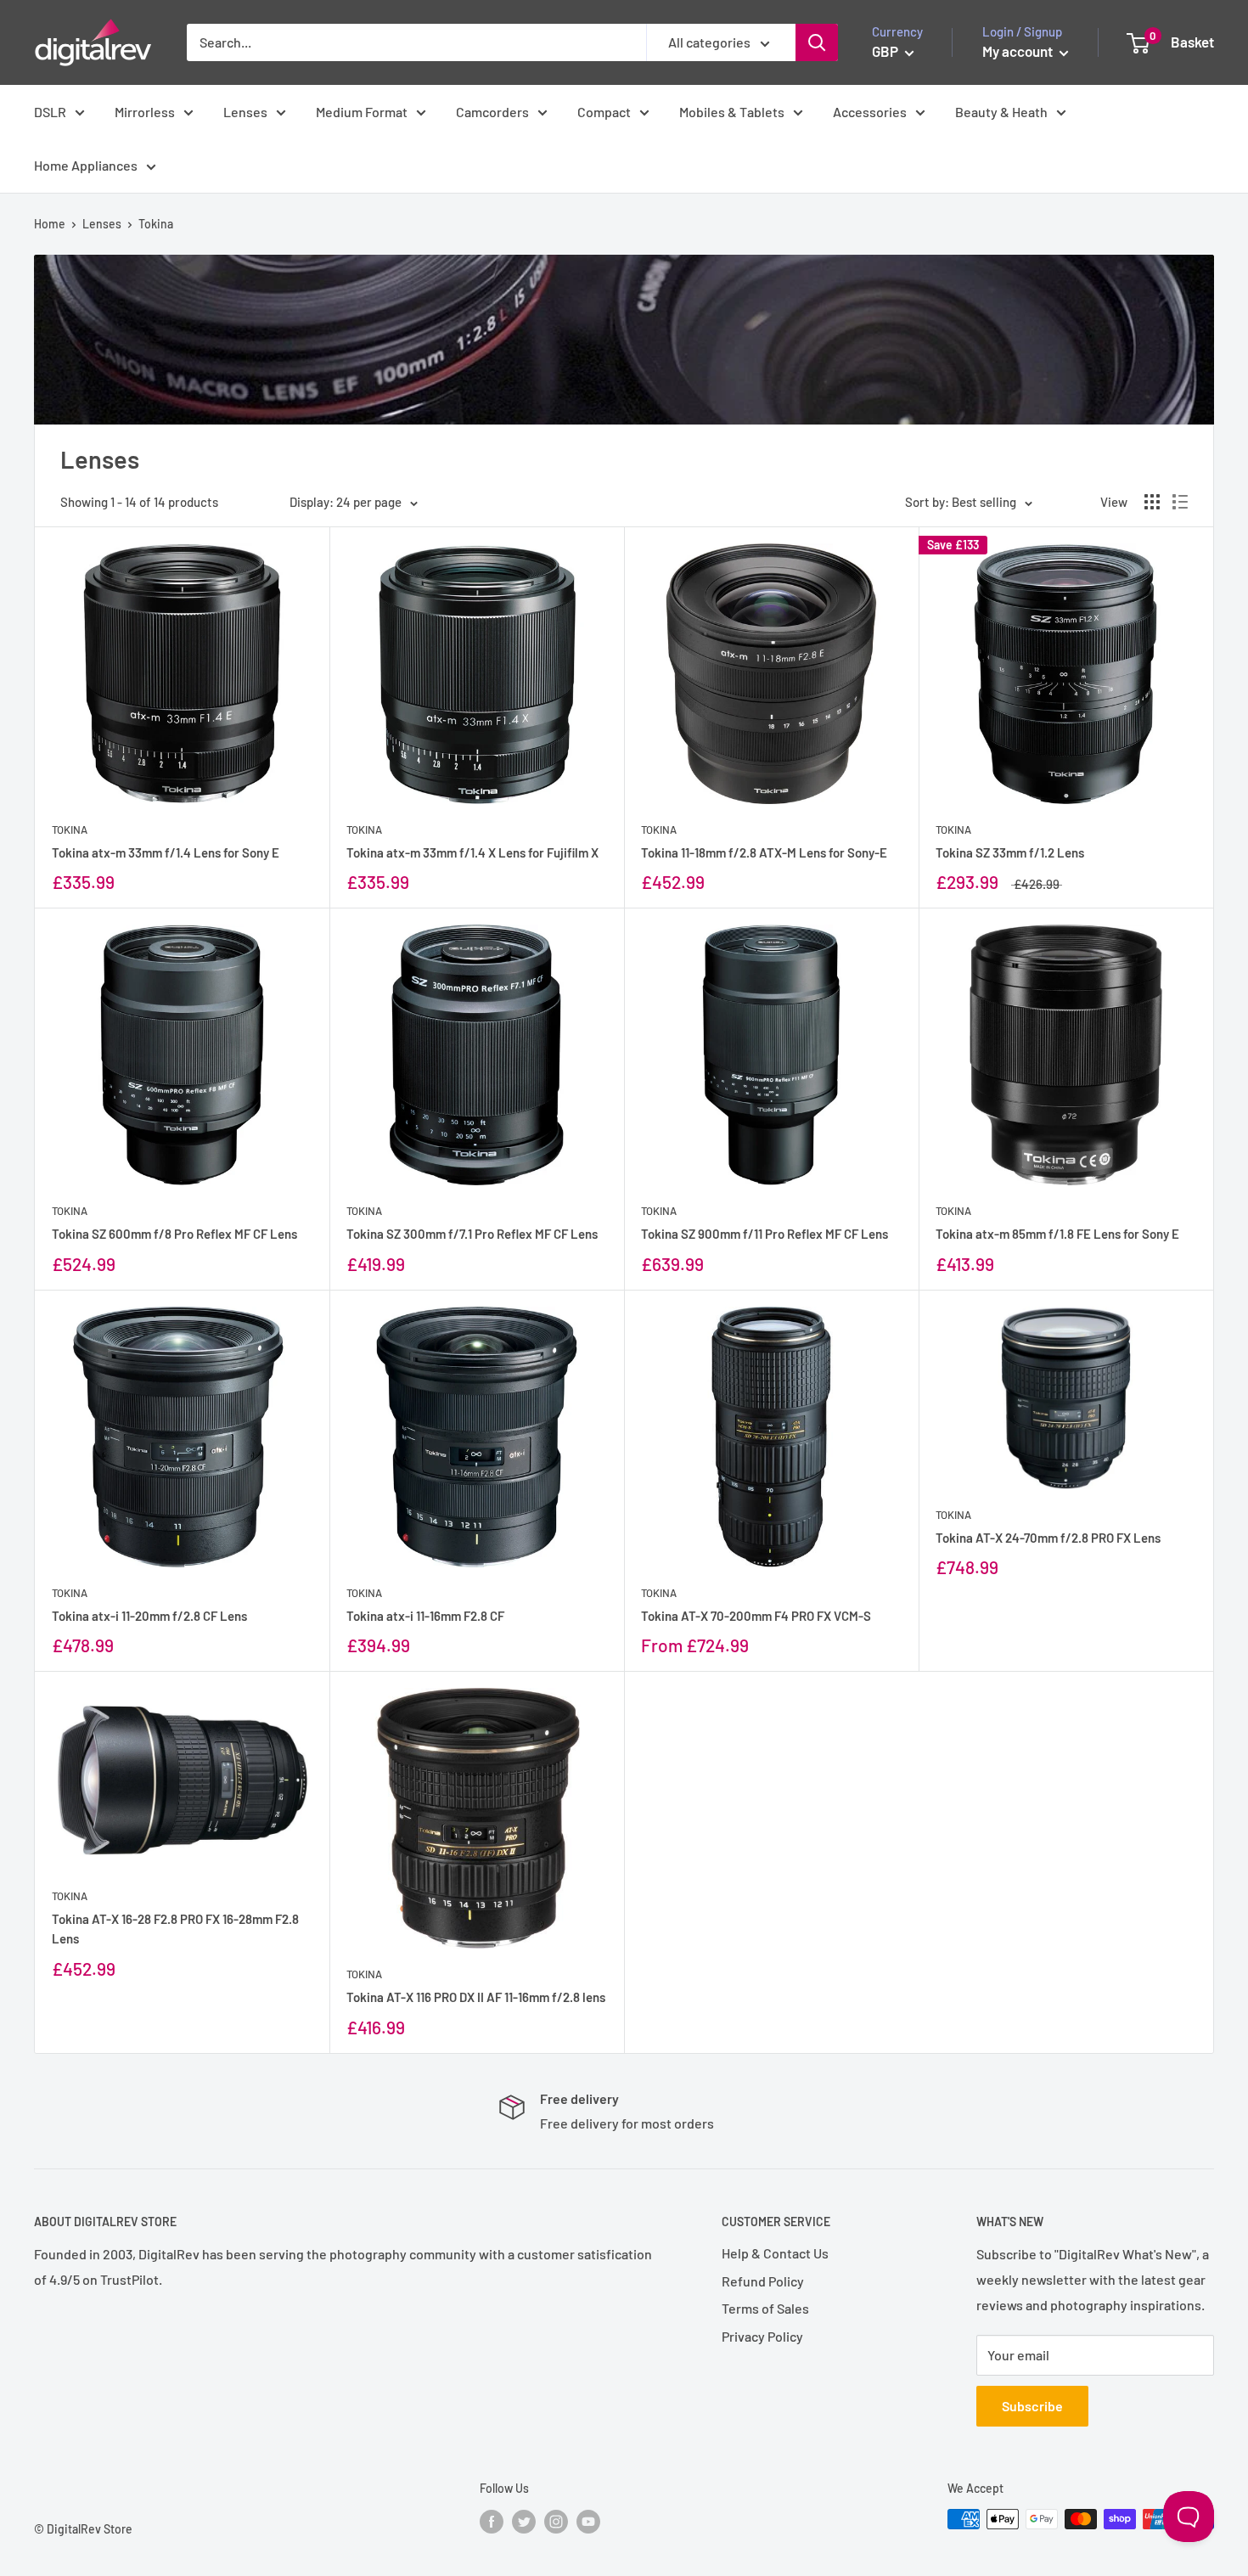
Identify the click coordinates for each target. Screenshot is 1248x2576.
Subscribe (1032, 2406)
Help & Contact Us (775, 2253)
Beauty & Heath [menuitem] (1001, 112)
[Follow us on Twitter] (524, 2521)
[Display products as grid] (1152, 502)
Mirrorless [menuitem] (145, 112)
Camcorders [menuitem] (492, 112)
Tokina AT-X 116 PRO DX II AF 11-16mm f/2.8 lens (476, 1997)
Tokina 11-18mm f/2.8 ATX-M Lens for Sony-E (764, 852)
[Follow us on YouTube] (588, 2521)
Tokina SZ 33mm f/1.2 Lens (1010, 852)
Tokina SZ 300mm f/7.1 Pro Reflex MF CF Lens (472, 1234)
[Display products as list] (1180, 502)
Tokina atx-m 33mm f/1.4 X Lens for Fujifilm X (472, 852)
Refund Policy (763, 2281)
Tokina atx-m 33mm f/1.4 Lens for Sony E (166, 852)
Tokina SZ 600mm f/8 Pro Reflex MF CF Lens (174, 1234)
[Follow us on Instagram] (556, 2521)
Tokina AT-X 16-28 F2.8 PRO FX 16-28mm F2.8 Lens (175, 1929)
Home (50, 224)
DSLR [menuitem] (50, 112)
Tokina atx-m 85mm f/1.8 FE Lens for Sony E (1057, 1234)
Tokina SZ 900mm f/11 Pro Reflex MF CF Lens (765, 1234)
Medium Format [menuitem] (362, 112)
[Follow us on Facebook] (492, 2521)
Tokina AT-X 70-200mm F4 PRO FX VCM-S (756, 1616)
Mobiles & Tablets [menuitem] (732, 112)
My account (1019, 51)
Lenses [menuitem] (245, 112)
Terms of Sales (765, 2308)
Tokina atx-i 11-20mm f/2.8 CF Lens (149, 1616)
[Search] (817, 42)
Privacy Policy (762, 2336)
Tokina (70, 830)
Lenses (102, 224)
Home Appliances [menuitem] (86, 165)
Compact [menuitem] (604, 112)
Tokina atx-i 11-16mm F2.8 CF (425, 1616)
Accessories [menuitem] (870, 112)
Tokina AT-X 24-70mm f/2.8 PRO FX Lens (1048, 1538)
